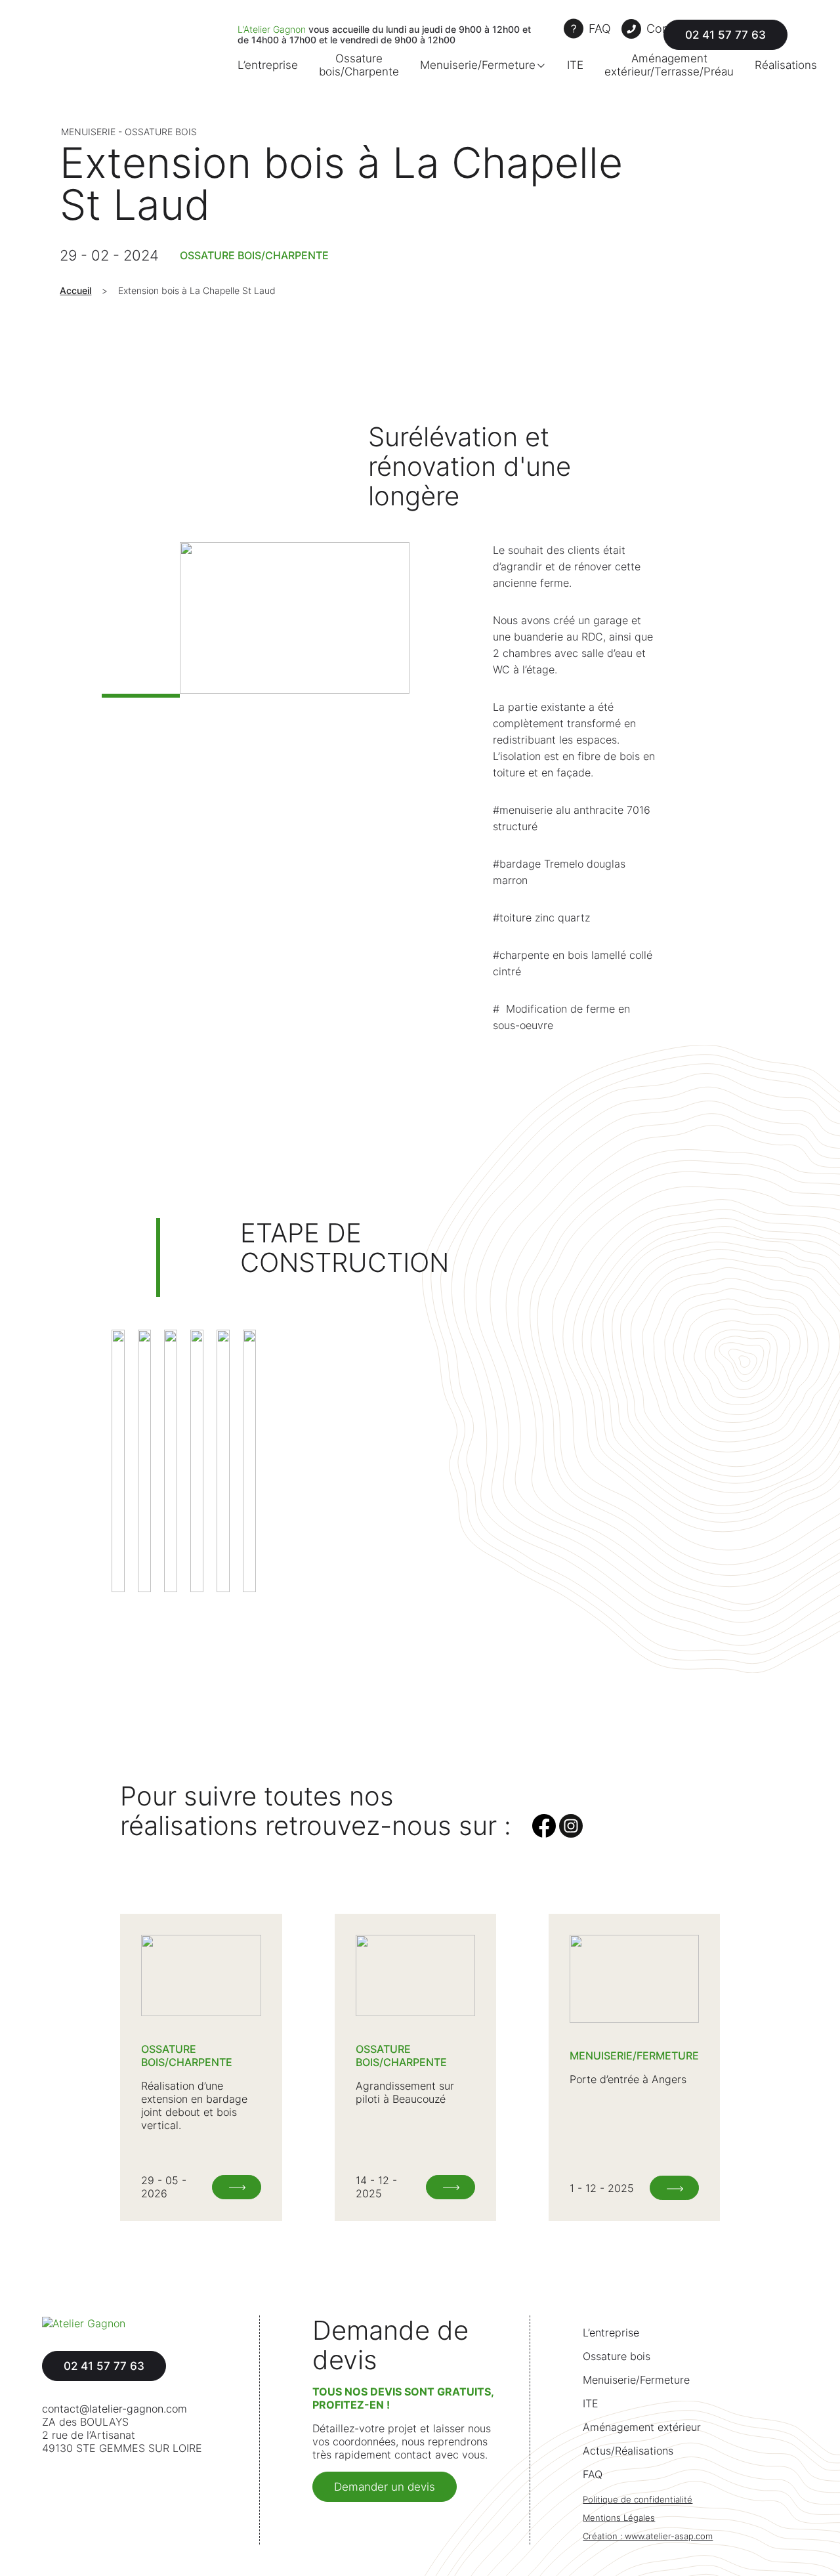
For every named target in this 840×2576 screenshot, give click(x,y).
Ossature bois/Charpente (359, 65)
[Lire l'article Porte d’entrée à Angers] (674, 2188)
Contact (668, 29)
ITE (575, 65)
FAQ (600, 29)
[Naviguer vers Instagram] (571, 1834)
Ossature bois (617, 2356)
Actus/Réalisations (628, 2451)
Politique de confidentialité (638, 2500)
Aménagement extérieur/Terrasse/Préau (669, 65)
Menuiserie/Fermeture (478, 65)
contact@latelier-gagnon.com (115, 2409)
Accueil (75, 290)
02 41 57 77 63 (725, 35)
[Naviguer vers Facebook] (546, 1834)
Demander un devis (385, 2487)
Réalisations (786, 65)
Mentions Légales (619, 2518)
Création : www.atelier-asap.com (648, 2536)
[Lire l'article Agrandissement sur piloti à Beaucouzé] (451, 2187)
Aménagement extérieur (642, 2427)
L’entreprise (268, 65)
